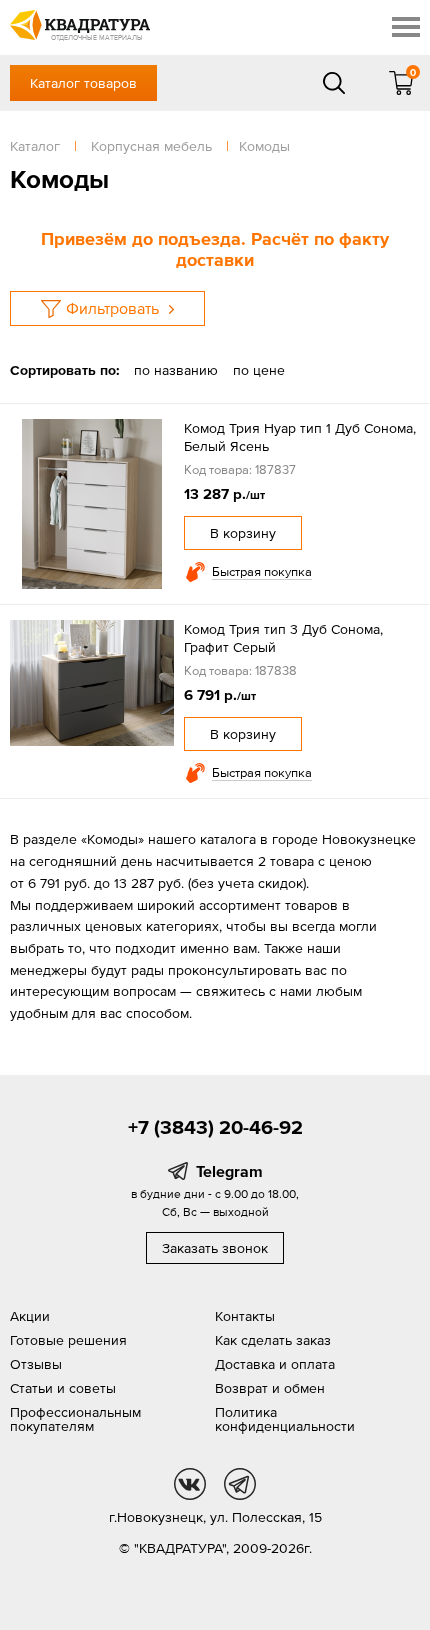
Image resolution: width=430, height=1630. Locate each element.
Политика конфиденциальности (285, 1419)
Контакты (245, 1316)
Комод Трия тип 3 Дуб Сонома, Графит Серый (283, 638)
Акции (30, 1316)
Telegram (229, 1171)
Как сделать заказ (273, 1340)
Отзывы (36, 1364)
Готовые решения (68, 1340)
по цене (259, 370)
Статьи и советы (63, 1388)
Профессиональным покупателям (75, 1419)
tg (240, 1484)
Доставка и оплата (275, 1364)
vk (190, 1484)
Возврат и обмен (270, 1388)
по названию (176, 370)
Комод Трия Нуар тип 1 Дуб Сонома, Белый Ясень (300, 437)
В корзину (243, 533)
